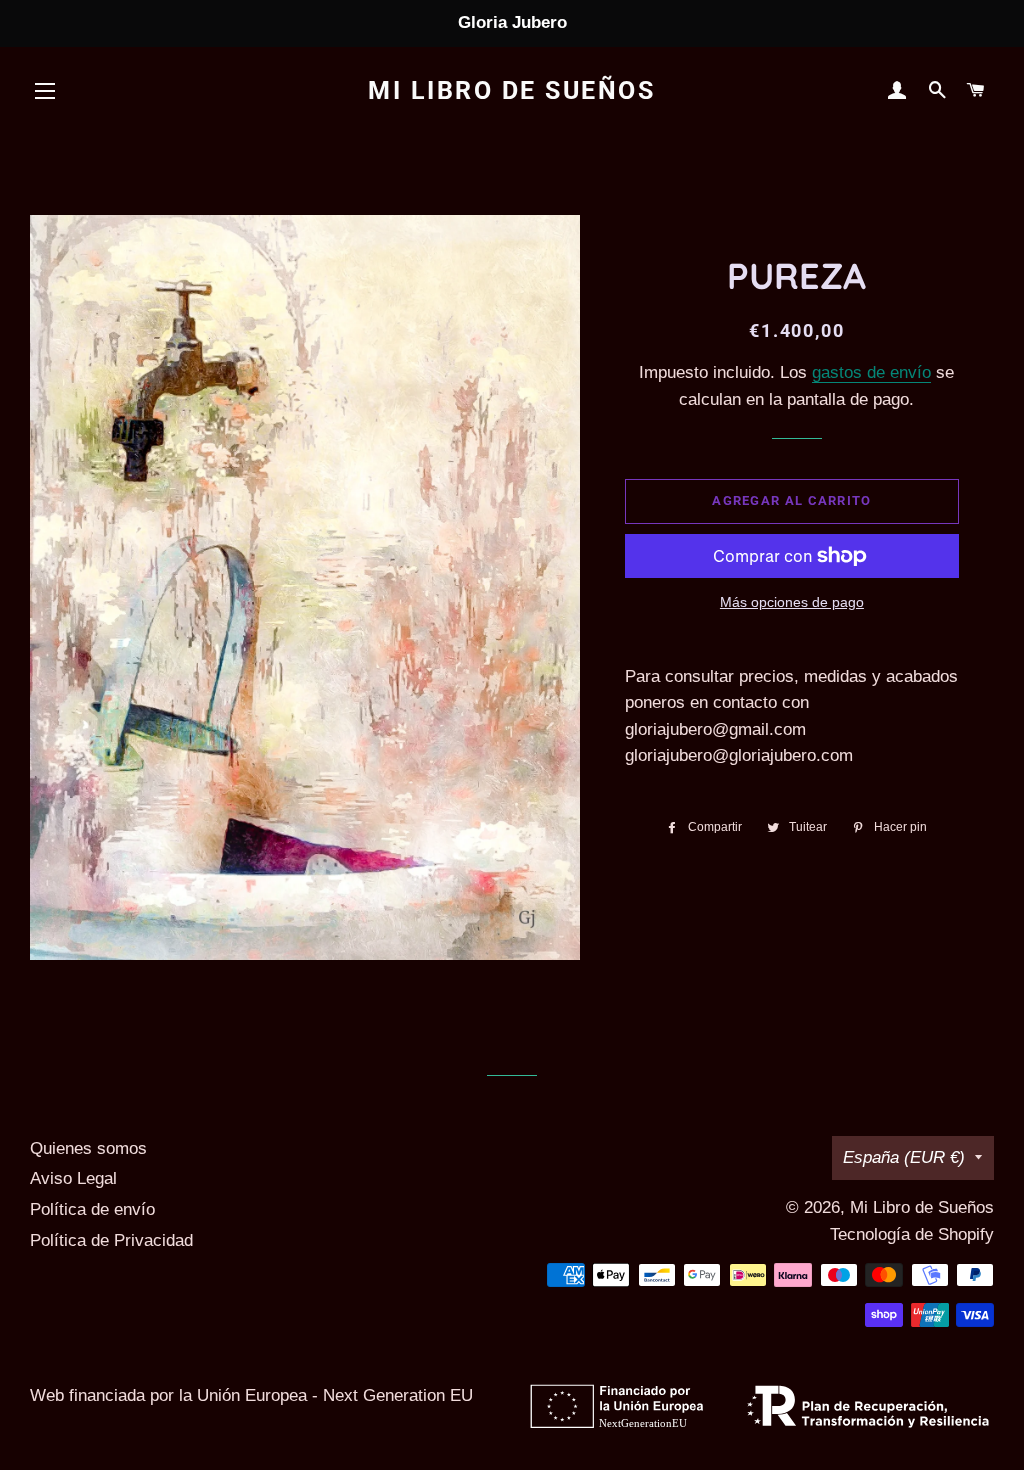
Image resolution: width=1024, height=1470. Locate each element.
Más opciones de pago (792, 602)
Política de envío (92, 1209)
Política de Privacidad (111, 1240)
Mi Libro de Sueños (511, 90)
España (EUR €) (904, 1157)
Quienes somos (88, 1148)
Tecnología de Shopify (912, 1234)
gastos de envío (871, 372)
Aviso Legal (73, 1178)
